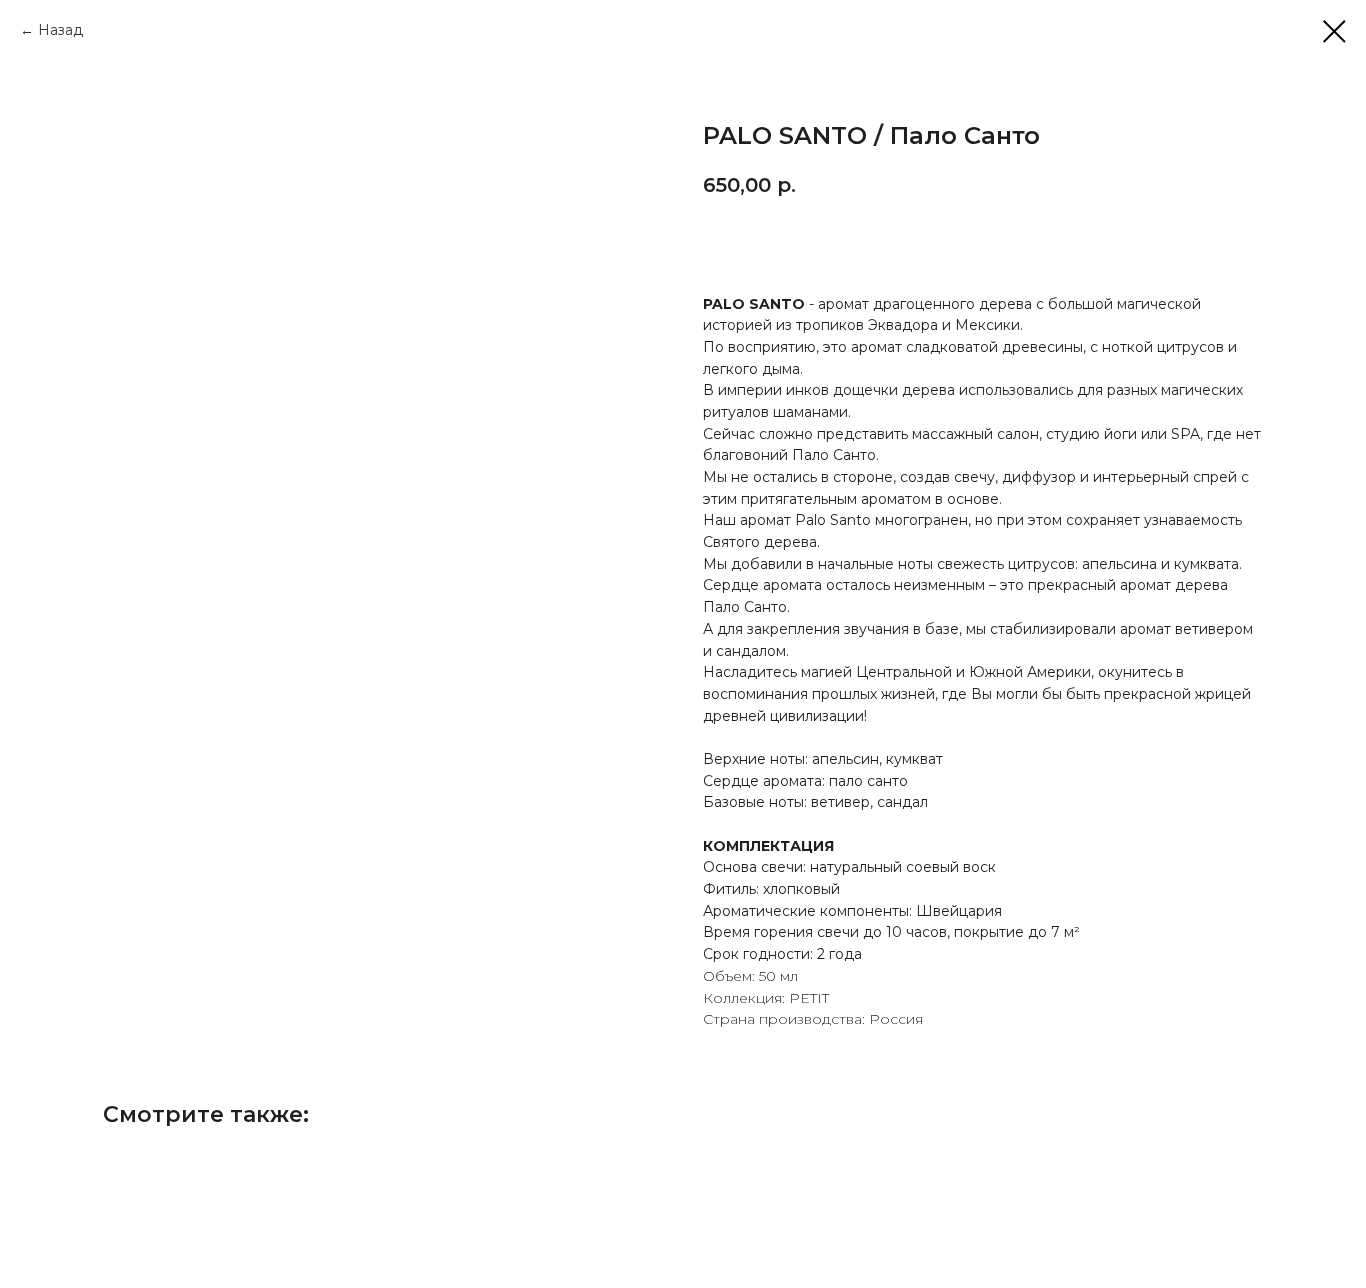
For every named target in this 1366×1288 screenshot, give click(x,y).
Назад (60, 30)
